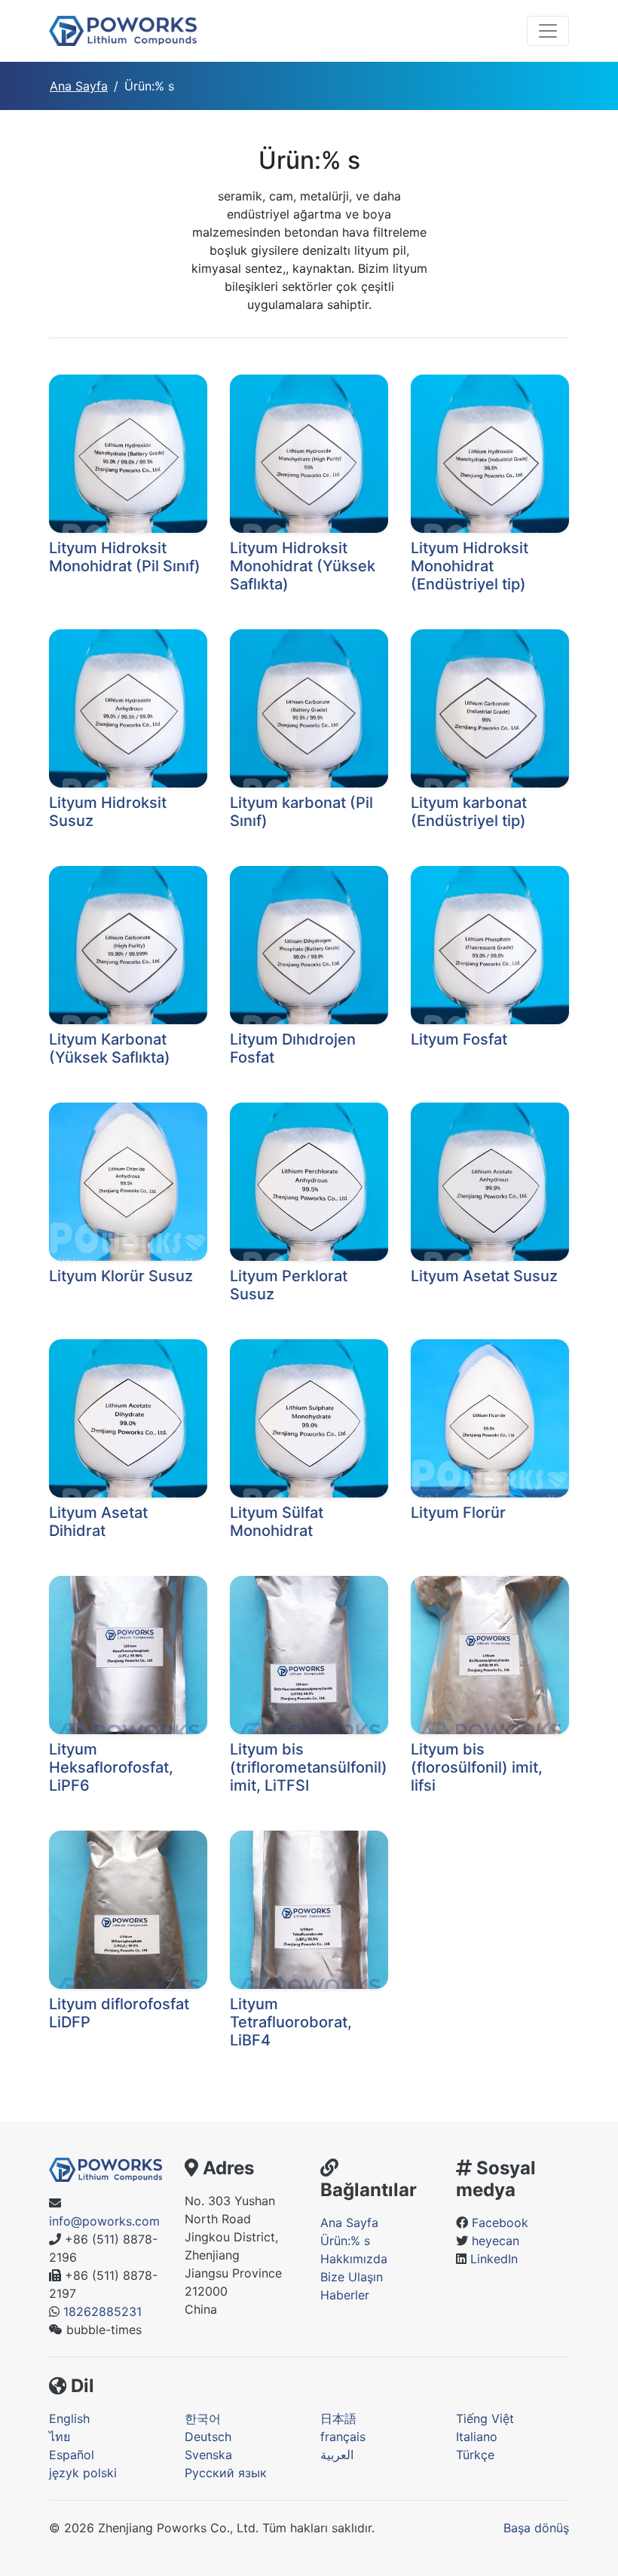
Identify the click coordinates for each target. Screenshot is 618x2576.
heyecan (496, 2241)
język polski (83, 2473)
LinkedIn (494, 2259)
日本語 (338, 2418)
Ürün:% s (345, 2241)
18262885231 (102, 2311)
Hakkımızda (354, 2259)
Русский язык (226, 2473)
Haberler (345, 2295)
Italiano (477, 2437)
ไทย (60, 2437)
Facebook (500, 2223)
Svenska (208, 2455)
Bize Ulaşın (352, 2277)
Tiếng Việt (485, 2418)
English (69, 2418)
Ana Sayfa (79, 86)
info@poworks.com (104, 2221)
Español (72, 2455)
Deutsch (208, 2437)
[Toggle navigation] (548, 31)
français (343, 2437)
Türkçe (475, 2455)
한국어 (203, 2418)
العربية (337, 2455)
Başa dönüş (536, 2528)
